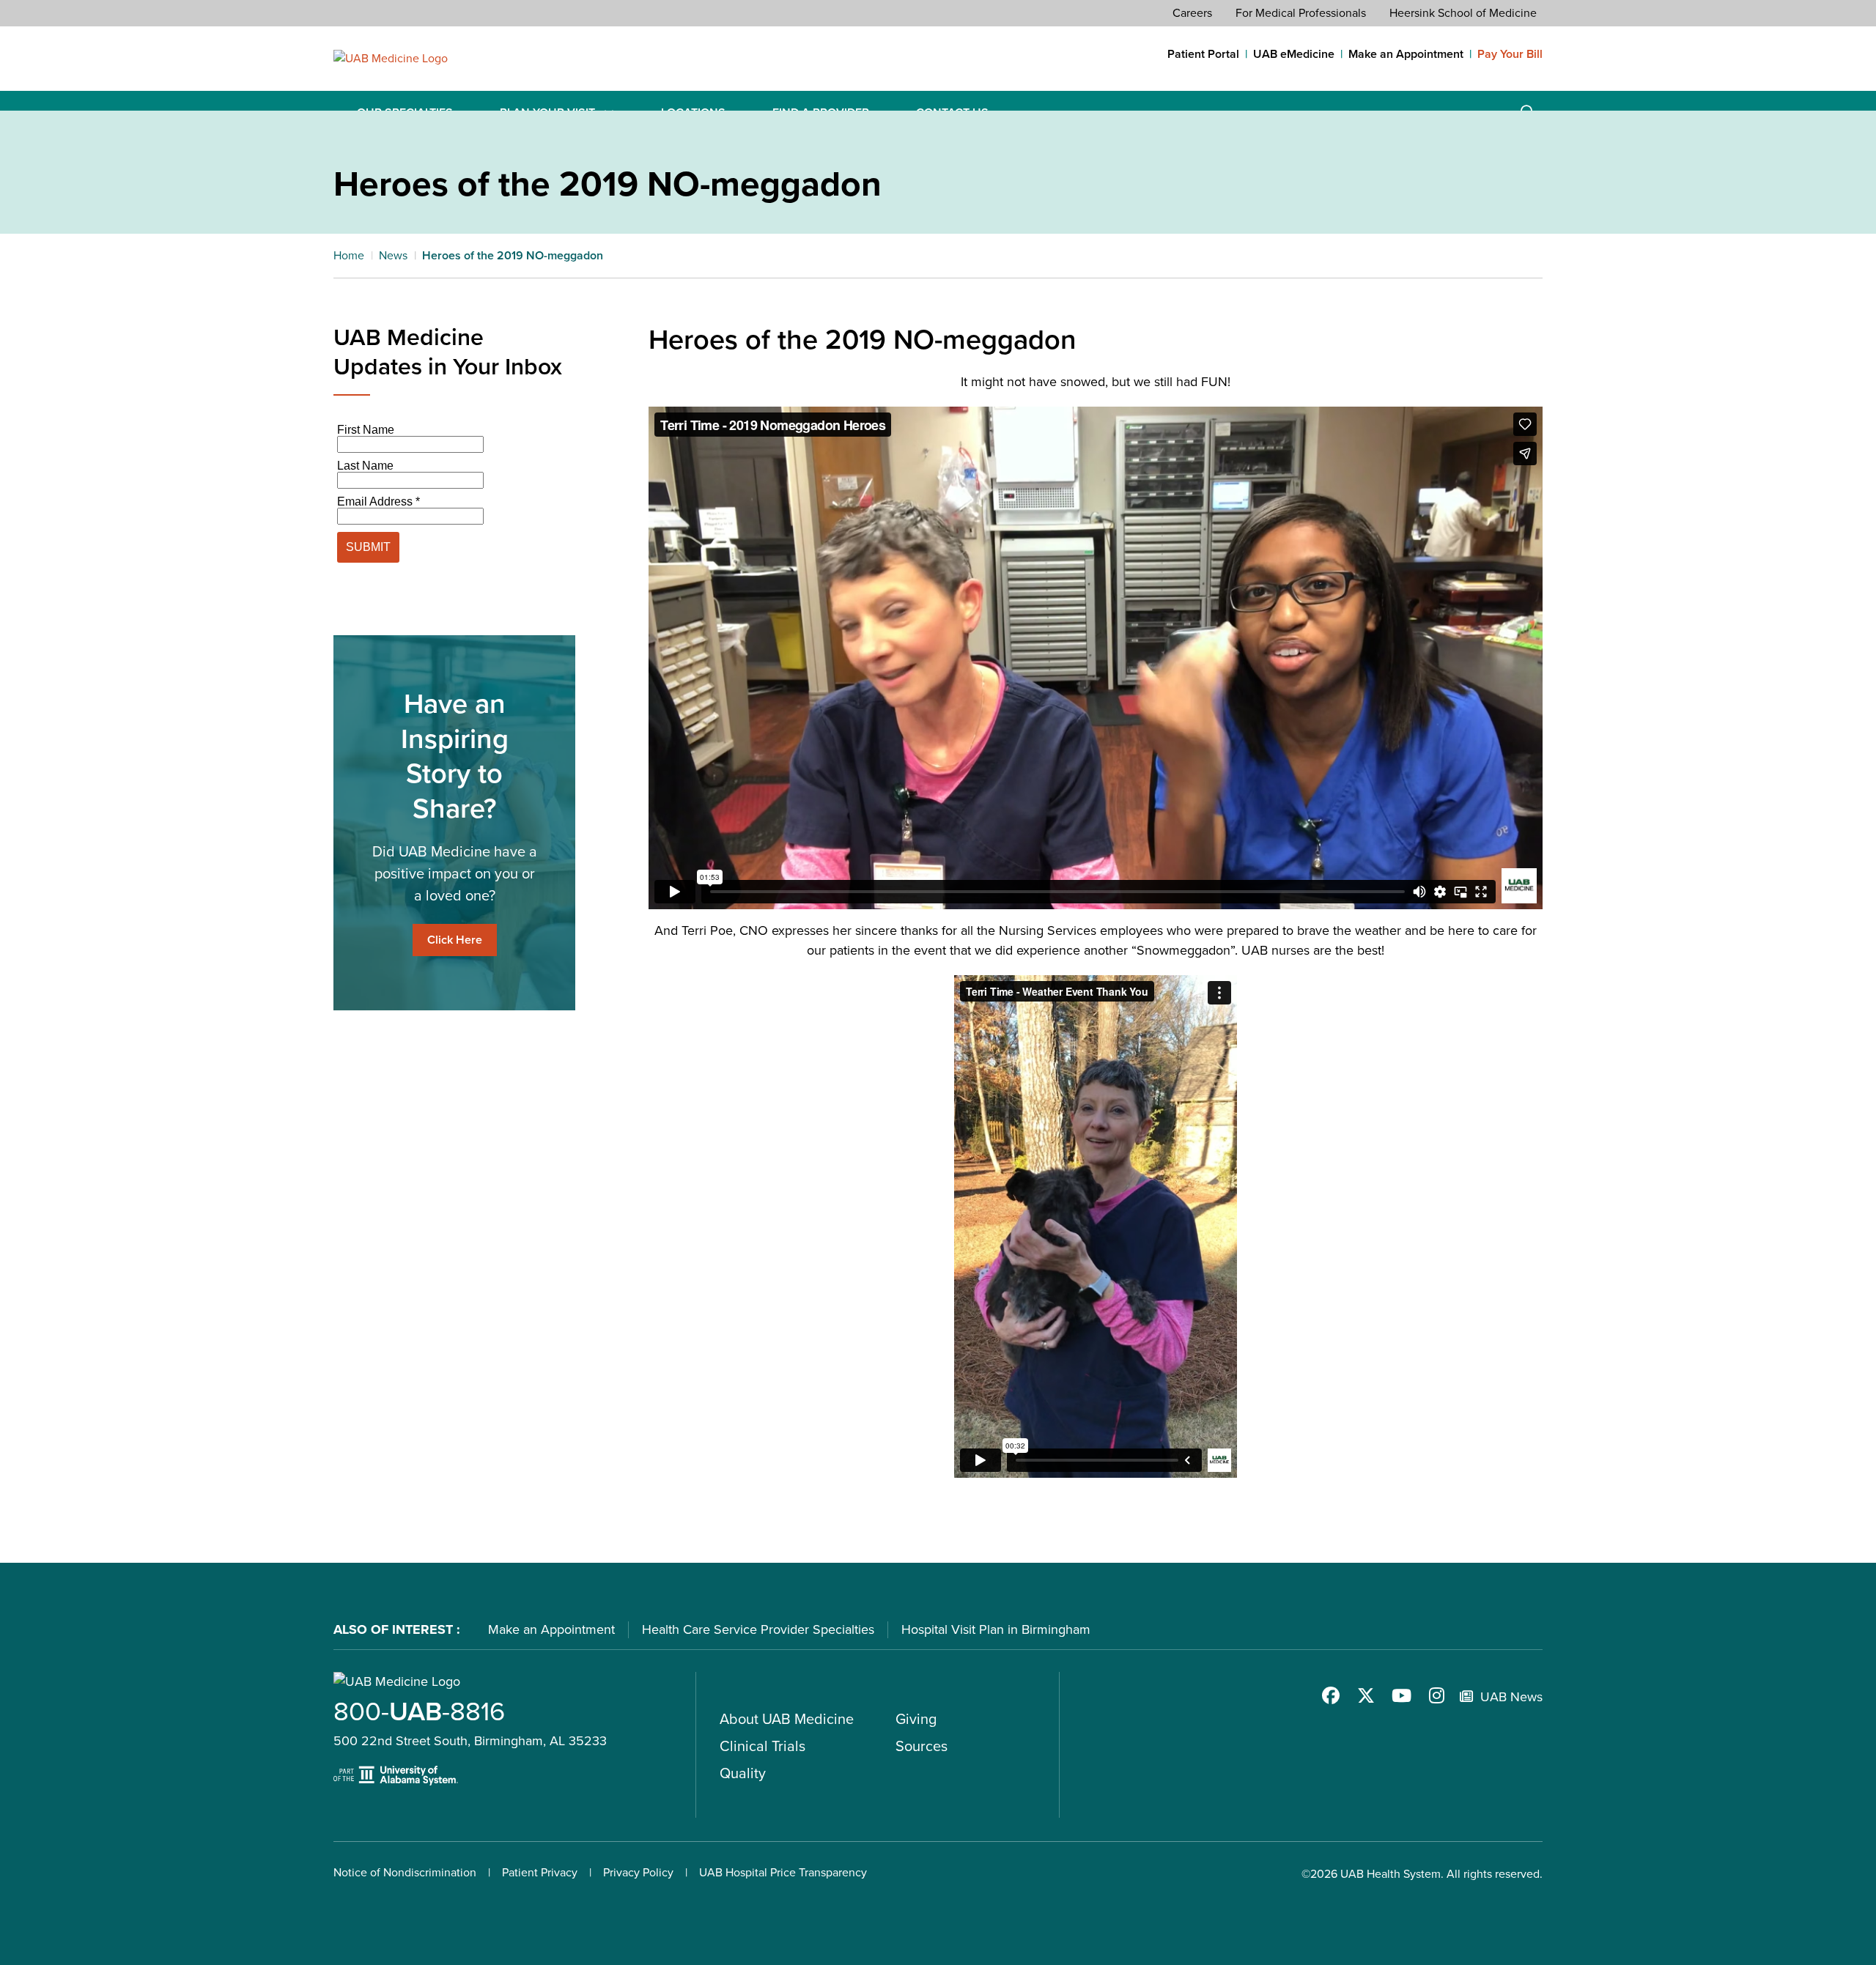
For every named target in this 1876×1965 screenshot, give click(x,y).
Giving (916, 1719)
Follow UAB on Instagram (1436, 1695)
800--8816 (419, 1711)
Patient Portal (1203, 54)
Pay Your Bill (1510, 54)
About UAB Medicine (787, 1719)
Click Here (455, 940)
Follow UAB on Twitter (1366, 1695)
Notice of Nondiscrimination (405, 1872)
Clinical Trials (762, 1746)
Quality (743, 1773)
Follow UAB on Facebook (1331, 1695)
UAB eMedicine (1294, 54)
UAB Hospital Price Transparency (783, 1872)
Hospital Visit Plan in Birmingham (996, 1629)
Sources (922, 1746)
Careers (1192, 13)
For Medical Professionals (1301, 13)
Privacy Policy (638, 1872)
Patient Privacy (540, 1872)
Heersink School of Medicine (1463, 13)
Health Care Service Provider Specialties (758, 1629)
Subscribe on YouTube (1401, 1695)
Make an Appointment (1406, 54)
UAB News (1511, 1697)
